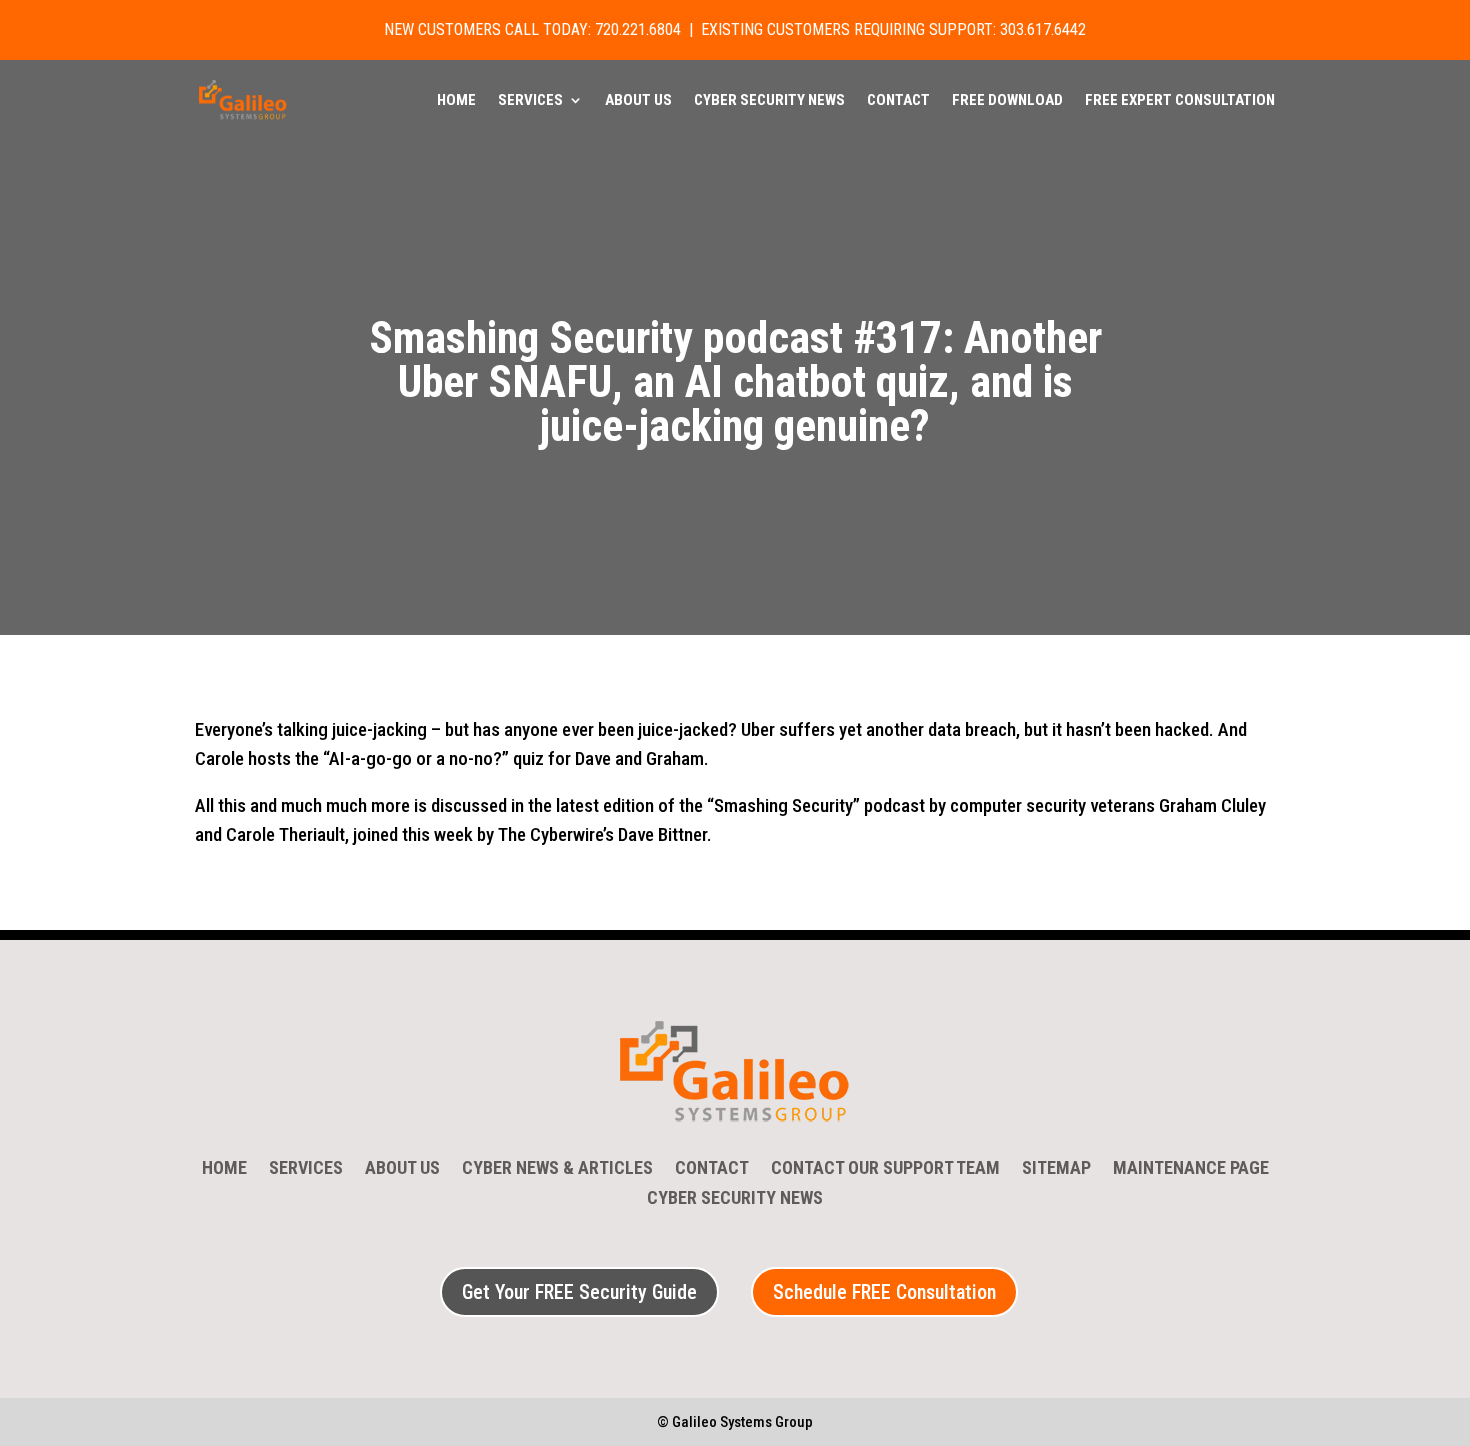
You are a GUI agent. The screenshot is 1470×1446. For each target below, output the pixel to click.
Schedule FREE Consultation (884, 1292)
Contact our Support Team (885, 1169)
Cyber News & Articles (557, 1169)
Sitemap (1056, 1169)
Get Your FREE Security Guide (579, 1292)
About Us (638, 101)
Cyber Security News (769, 101)
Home (456, 101)
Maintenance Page (1191, 1169)
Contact (898, 101)
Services (530, 101)
